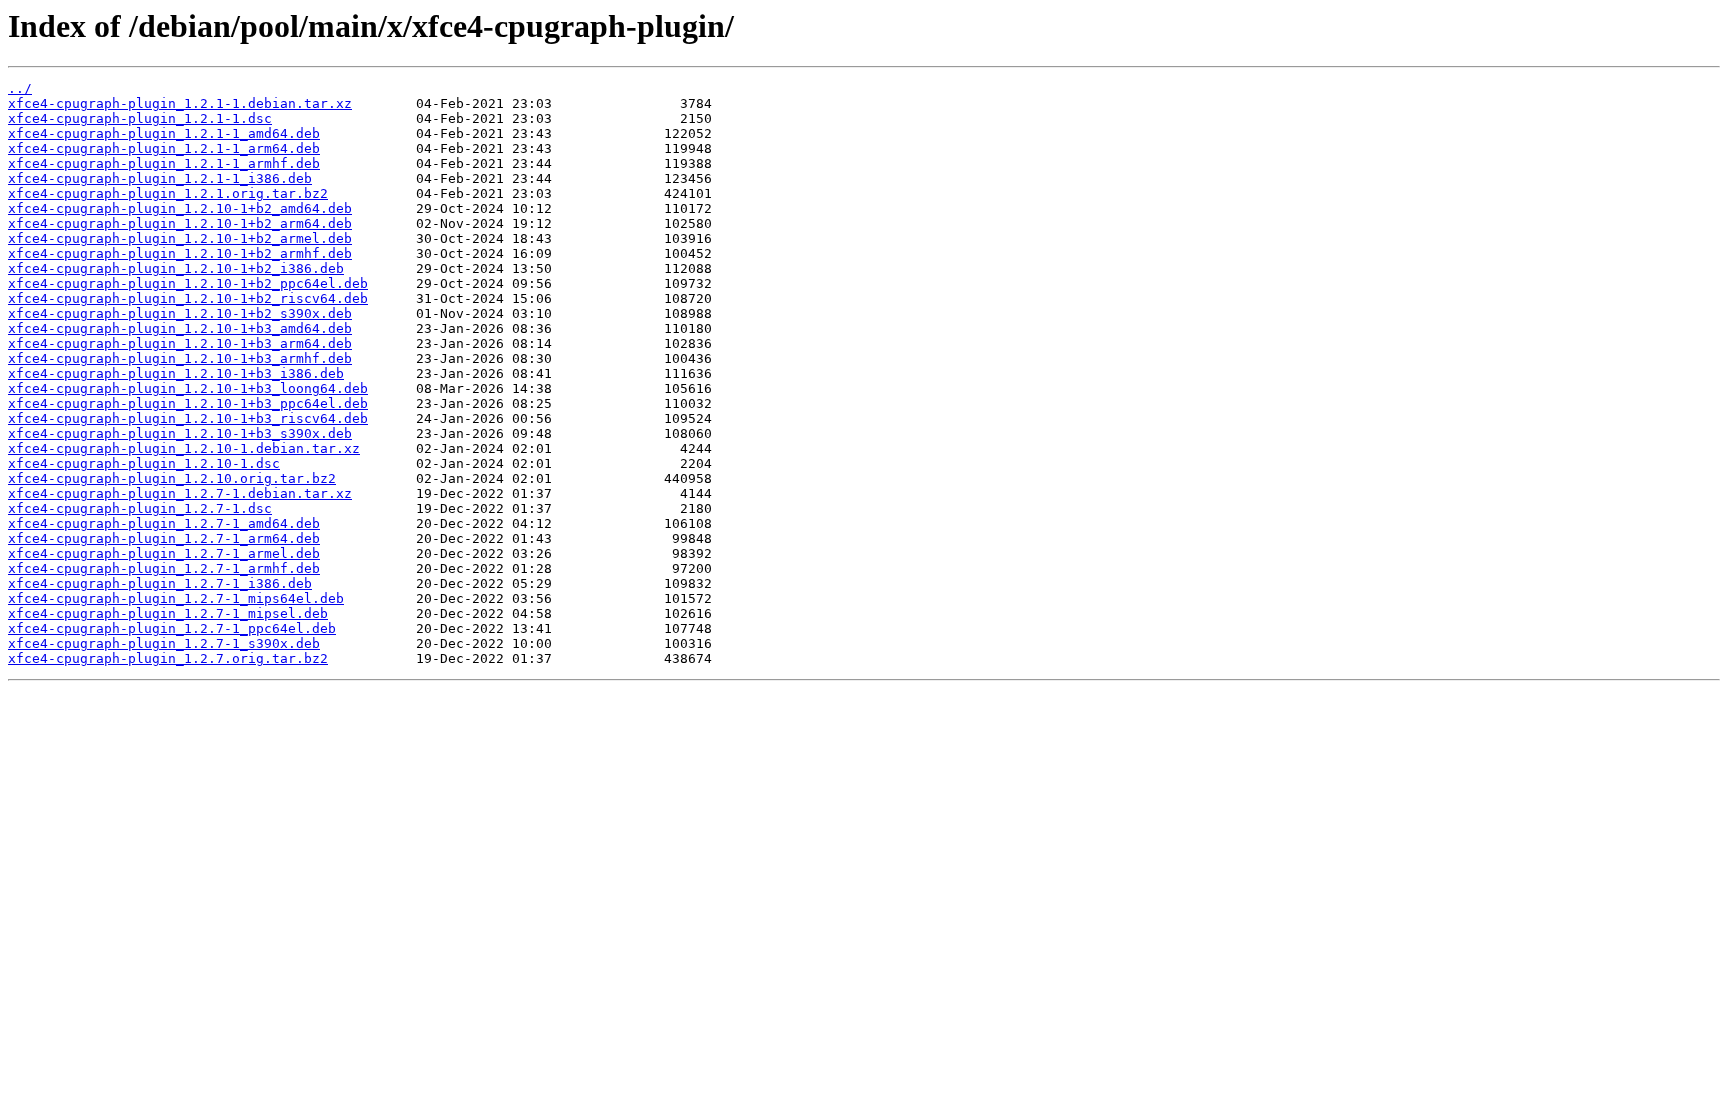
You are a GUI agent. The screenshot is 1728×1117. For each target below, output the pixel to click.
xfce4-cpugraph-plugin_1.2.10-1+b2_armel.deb (180, 238)
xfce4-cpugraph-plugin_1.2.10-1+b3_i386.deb (176, 373)
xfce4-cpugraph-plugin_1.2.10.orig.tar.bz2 (172, 478)
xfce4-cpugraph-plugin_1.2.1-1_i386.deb (160, 178)
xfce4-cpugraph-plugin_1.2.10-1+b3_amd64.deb (180, 328)
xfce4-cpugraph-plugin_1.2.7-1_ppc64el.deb (172, 628)
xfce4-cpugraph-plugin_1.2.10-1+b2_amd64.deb (180, 208)
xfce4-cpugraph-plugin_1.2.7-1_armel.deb (164, 553)
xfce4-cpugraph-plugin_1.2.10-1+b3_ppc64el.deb (188, 403)
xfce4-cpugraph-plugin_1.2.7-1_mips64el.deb (176, 598)
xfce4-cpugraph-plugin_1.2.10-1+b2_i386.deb (176, 268)
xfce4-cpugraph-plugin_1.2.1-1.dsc (140, 118)
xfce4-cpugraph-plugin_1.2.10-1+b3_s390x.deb (180, 433)
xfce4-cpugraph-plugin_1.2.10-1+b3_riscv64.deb (188, 418)
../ (20, 88)
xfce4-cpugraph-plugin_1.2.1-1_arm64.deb (164, 148)
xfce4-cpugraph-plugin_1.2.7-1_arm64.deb (164, 538)
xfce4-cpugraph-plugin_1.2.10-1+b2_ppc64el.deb (188, 283)
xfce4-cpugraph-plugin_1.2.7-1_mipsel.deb (168, 613)
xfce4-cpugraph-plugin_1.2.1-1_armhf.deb (164, 163)
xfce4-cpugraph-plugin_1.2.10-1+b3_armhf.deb (180, 358)
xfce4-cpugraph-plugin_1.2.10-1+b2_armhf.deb (180, 253)
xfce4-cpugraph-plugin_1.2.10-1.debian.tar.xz (184, 448)
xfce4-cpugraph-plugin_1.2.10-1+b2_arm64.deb (180, 223)
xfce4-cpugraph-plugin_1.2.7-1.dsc (140, 508)
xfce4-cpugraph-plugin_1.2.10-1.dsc (144, 463)
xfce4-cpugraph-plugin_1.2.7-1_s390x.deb (164, 643)
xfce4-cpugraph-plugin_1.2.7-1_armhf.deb (164, 568)
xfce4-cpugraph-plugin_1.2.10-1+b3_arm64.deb (180, 343)
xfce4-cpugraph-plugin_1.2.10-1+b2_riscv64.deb (188, 298)
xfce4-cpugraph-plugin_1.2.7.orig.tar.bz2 (168, 658)
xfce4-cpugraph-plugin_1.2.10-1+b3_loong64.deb (188, 388)
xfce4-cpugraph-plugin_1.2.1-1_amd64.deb (164, 133)
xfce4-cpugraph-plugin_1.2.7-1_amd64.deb (164, 523)
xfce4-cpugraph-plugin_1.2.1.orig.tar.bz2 (168, 193)
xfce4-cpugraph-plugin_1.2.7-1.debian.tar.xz (180, 493)
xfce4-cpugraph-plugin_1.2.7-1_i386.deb (160, 583)
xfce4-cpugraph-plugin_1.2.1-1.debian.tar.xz (180, 103)
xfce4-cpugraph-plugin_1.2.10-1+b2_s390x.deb (180, 313)
